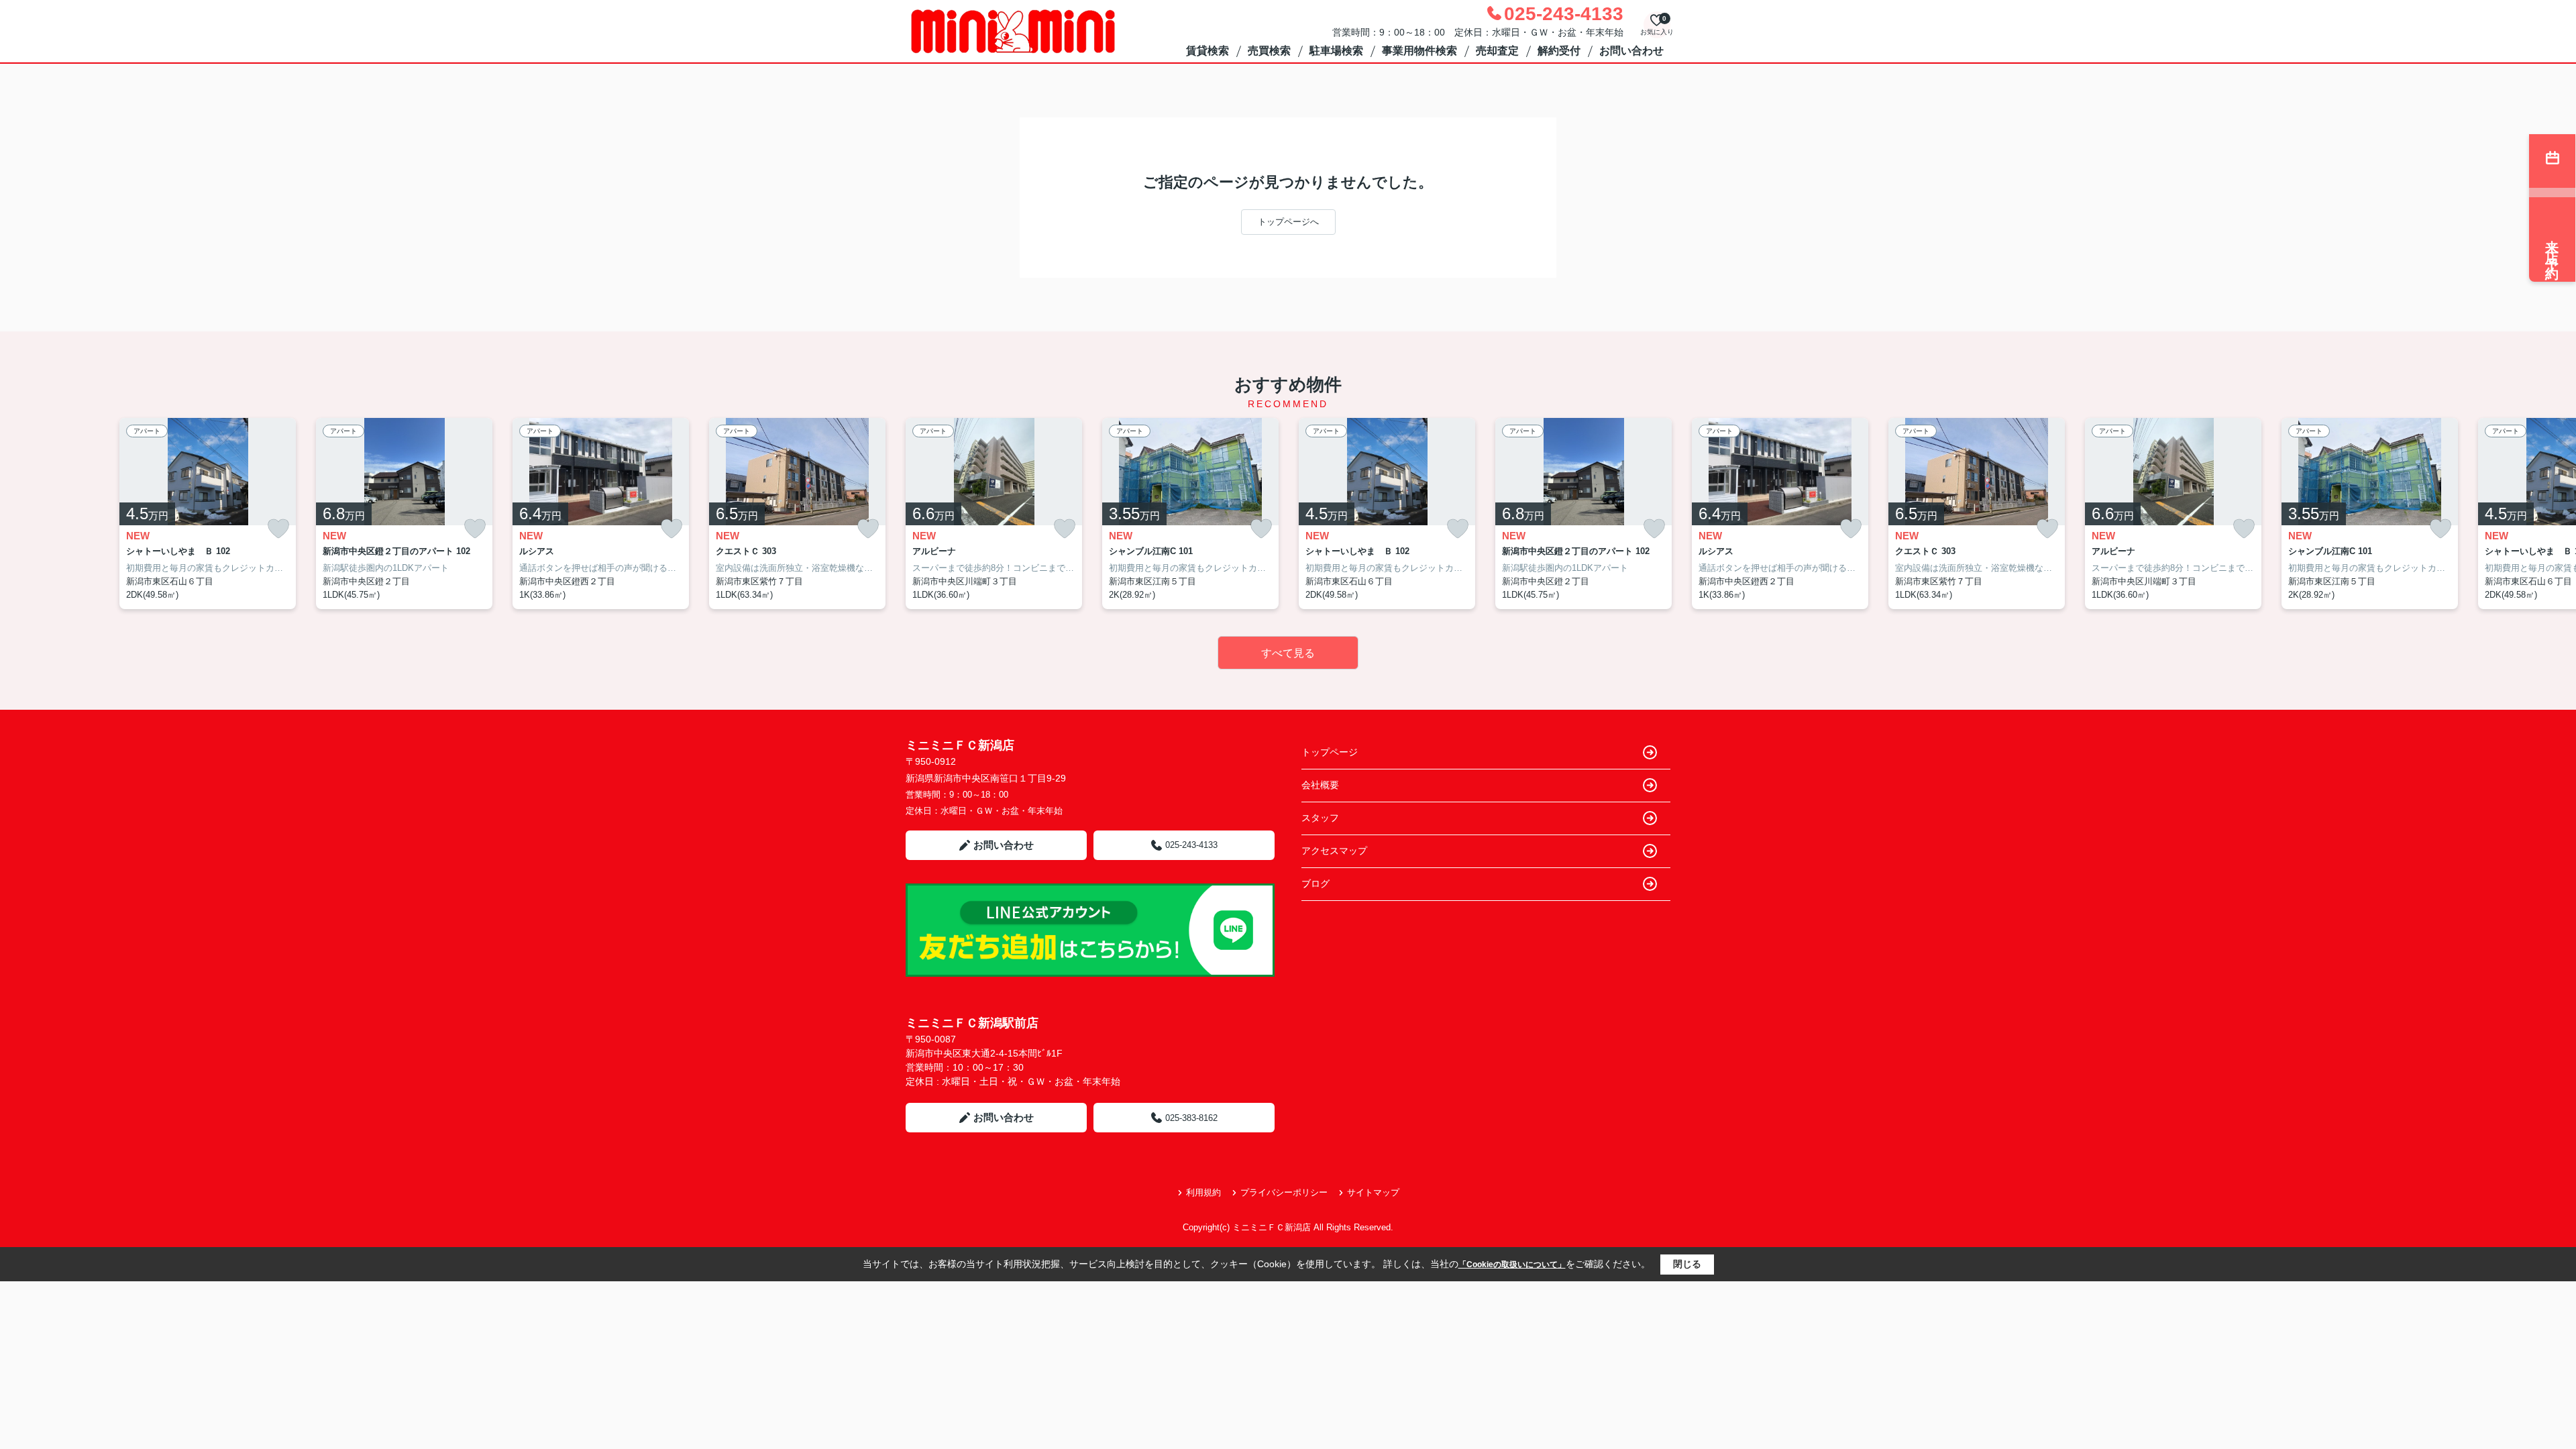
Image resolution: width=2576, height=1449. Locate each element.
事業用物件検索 (1419, 51)
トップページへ (1288, 222)
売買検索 (1269, 51)
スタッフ (1320, 818)
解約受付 (1559, 51)
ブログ (1316, 883)
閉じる (1687, 1264)
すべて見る (1288, 653)
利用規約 (1203, 1192)
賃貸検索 (1207, 51)
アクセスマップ (1334, 851)
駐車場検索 (1336, 51)
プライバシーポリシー (1284, 1192)
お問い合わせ (1631, 51)
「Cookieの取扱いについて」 (1512, 1265)
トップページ (1330, 752)
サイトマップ (1373, 1192)
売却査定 (1497, 51)
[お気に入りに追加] (278, 529)
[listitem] (994, 514)
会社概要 (1320, 785)
